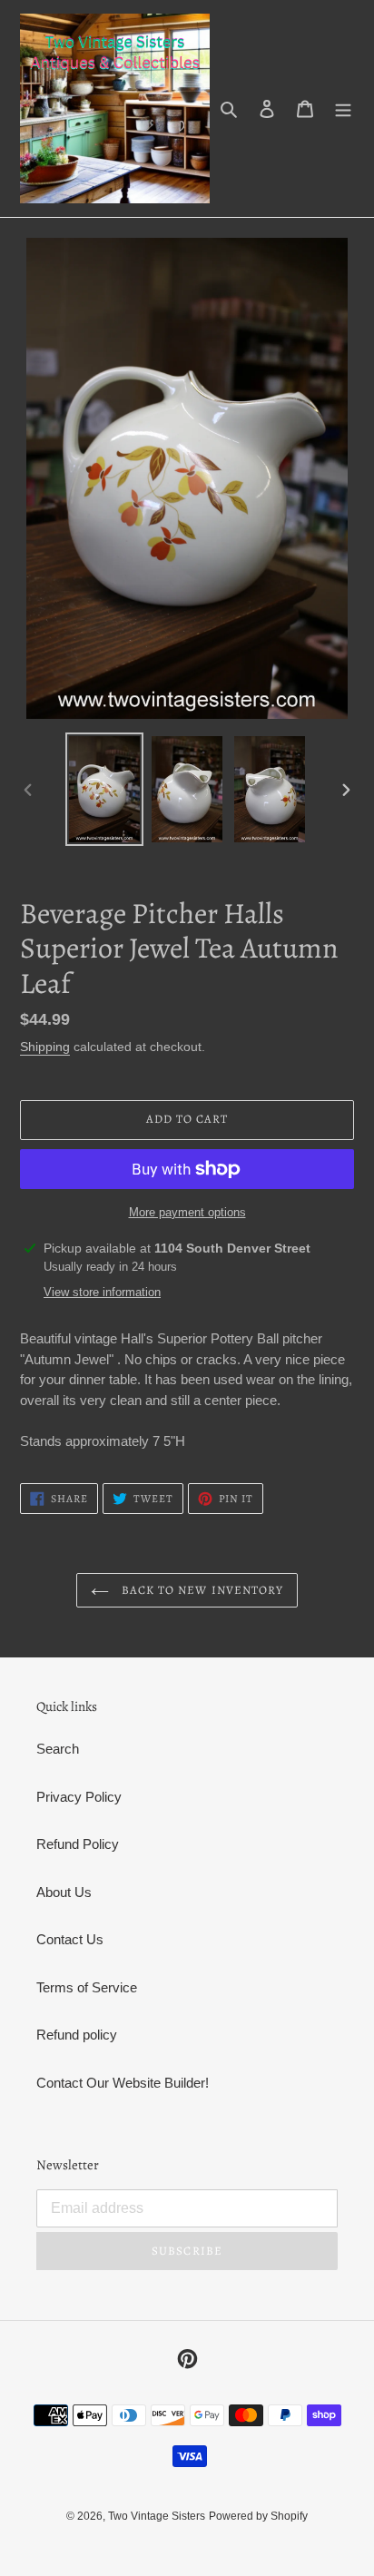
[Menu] (343, 108)
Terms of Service (87, 1987)
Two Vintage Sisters (157, 2516)
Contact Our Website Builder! (123, 2083)
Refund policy (77, 2035)
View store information (102, 1292)
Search (58, 1749)
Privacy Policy (79, 1797)
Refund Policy (78, 1844)
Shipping (45, 1047)
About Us (64, 1892)
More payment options (187, 1212)
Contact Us (70, 1939)
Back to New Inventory (201, 1590)
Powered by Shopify (258, 2516)
